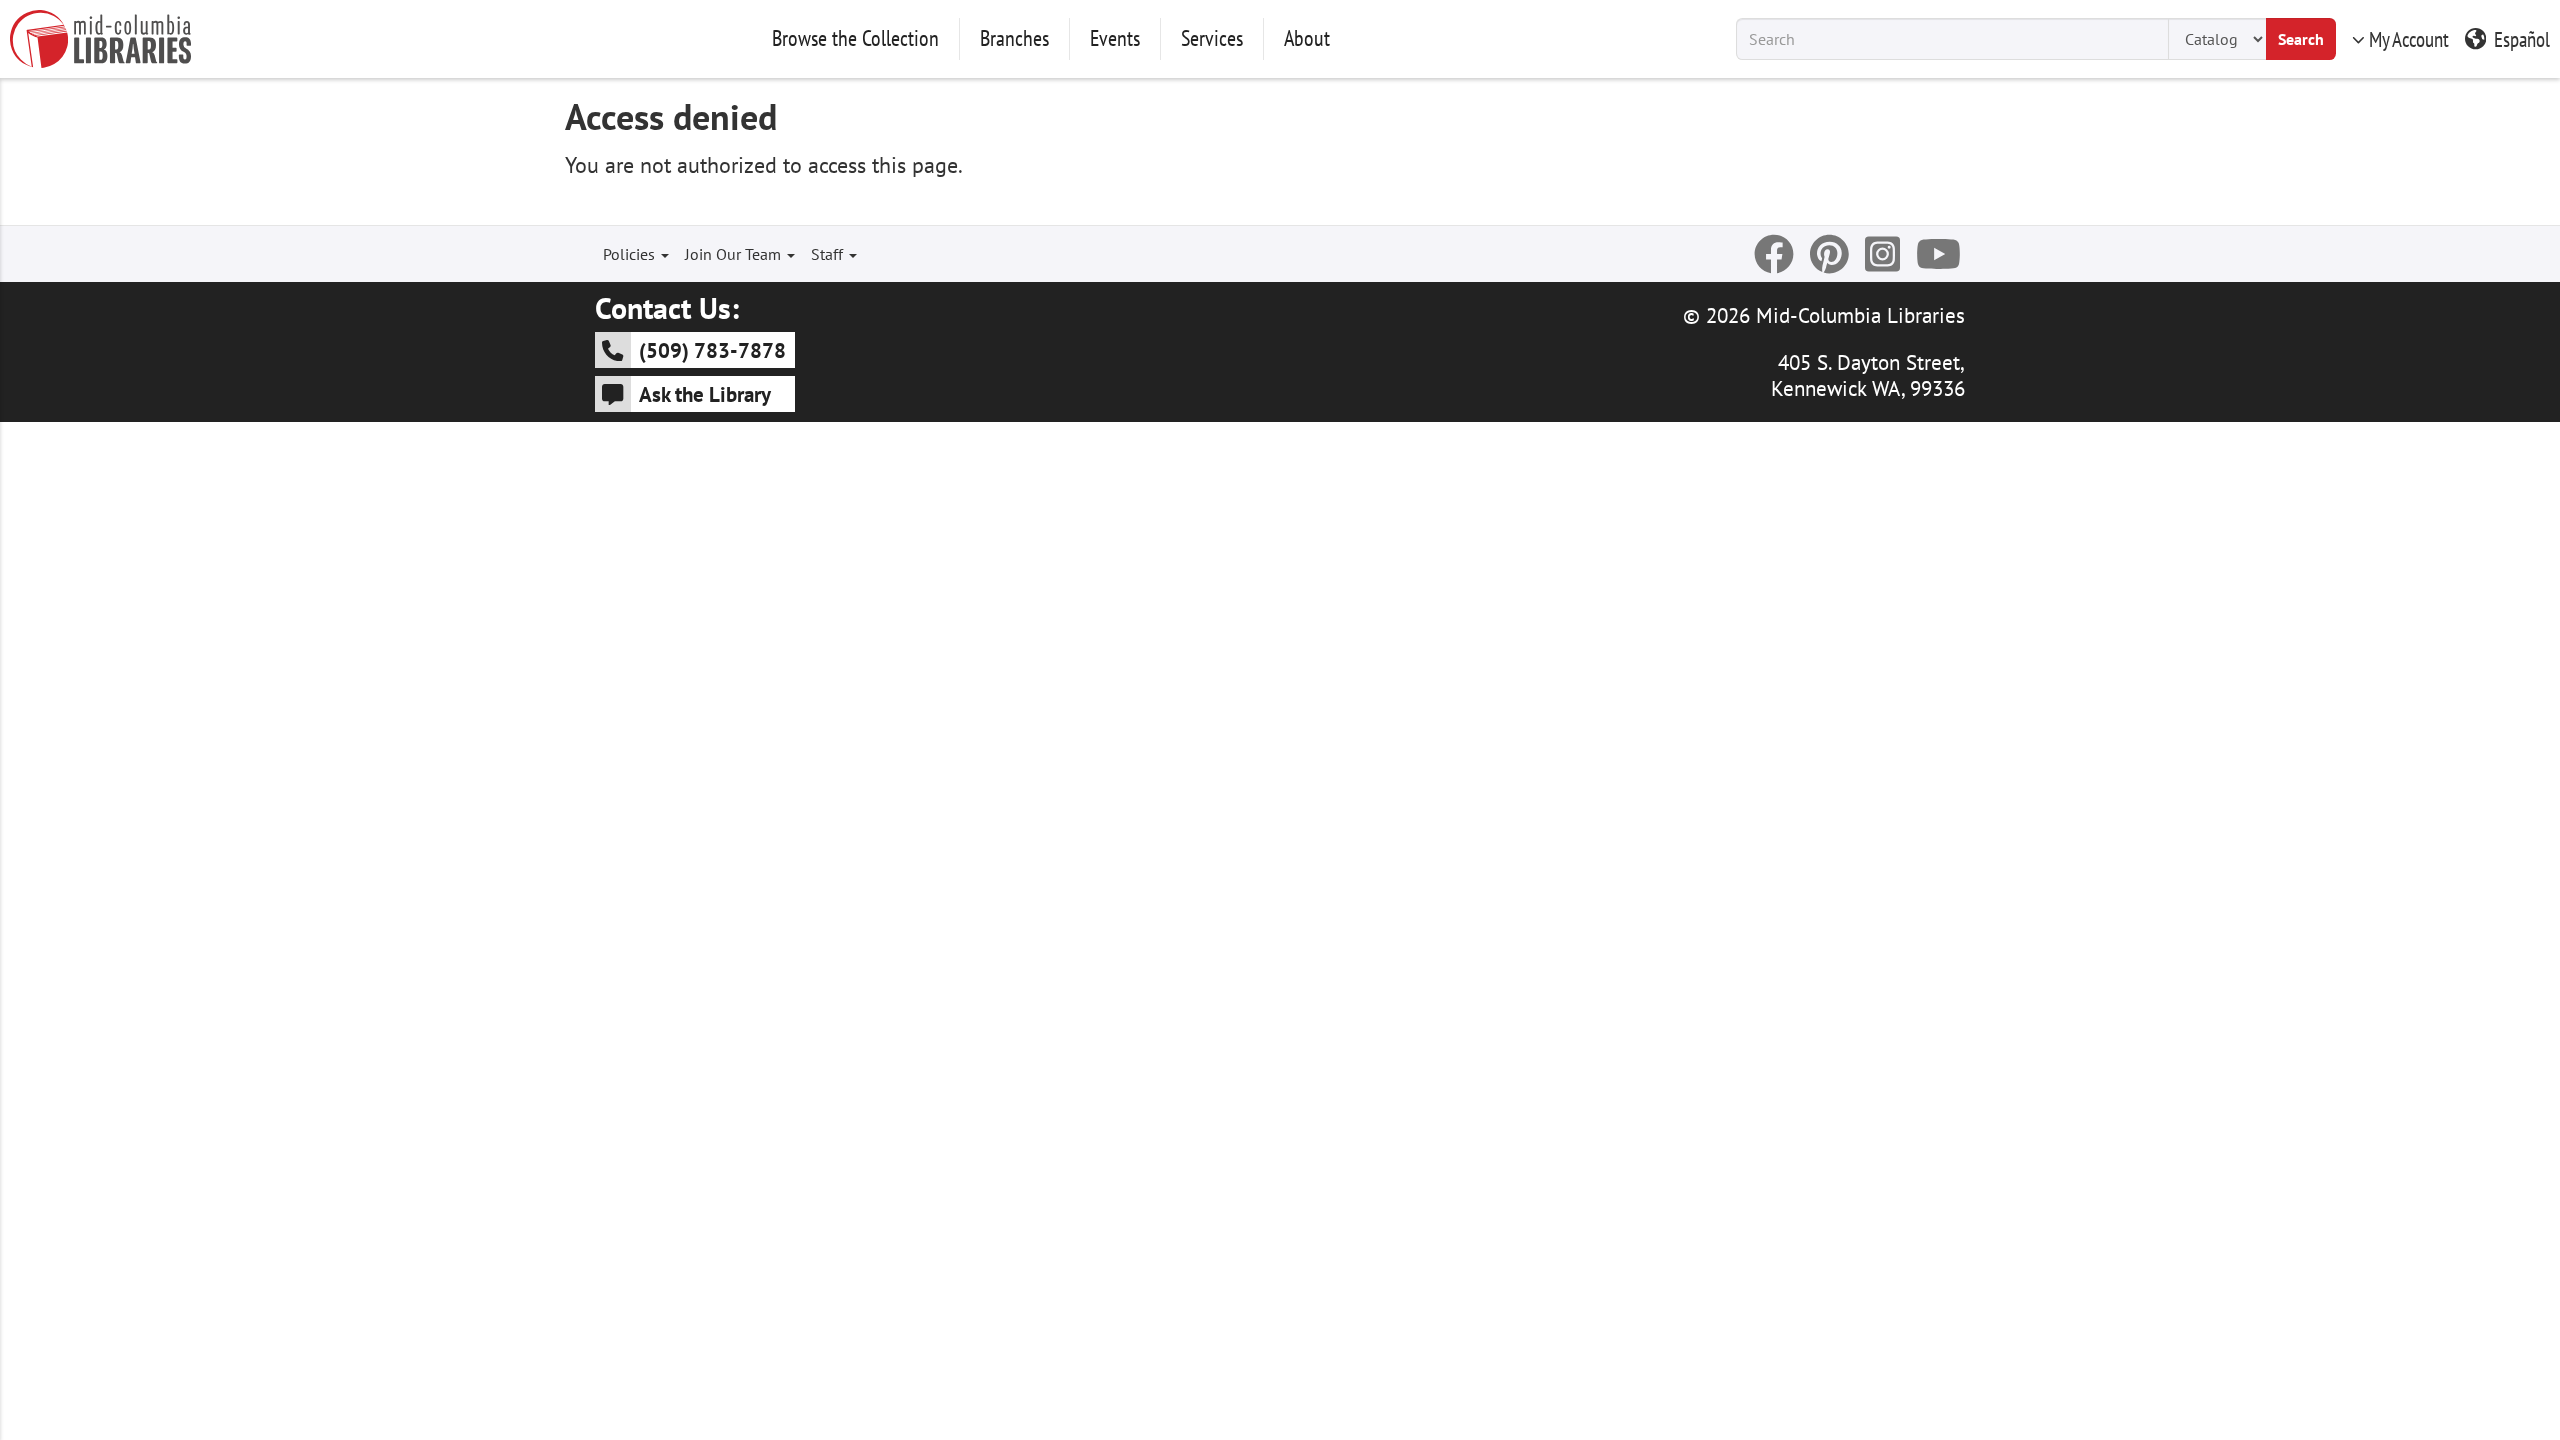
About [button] (1307, 38)
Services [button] (1212, 38)
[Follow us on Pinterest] (1829, 254)
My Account (2409, 39)
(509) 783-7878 (712, 350)
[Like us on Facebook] (1774, 254)
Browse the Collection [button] (855, 38)
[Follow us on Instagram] (1882, 254)
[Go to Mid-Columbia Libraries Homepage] (100, 39)
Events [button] (1115, 38)
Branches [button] (1014, 38)
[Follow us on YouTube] (1938, 254)
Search (2301, 39)
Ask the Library (705, 394)
